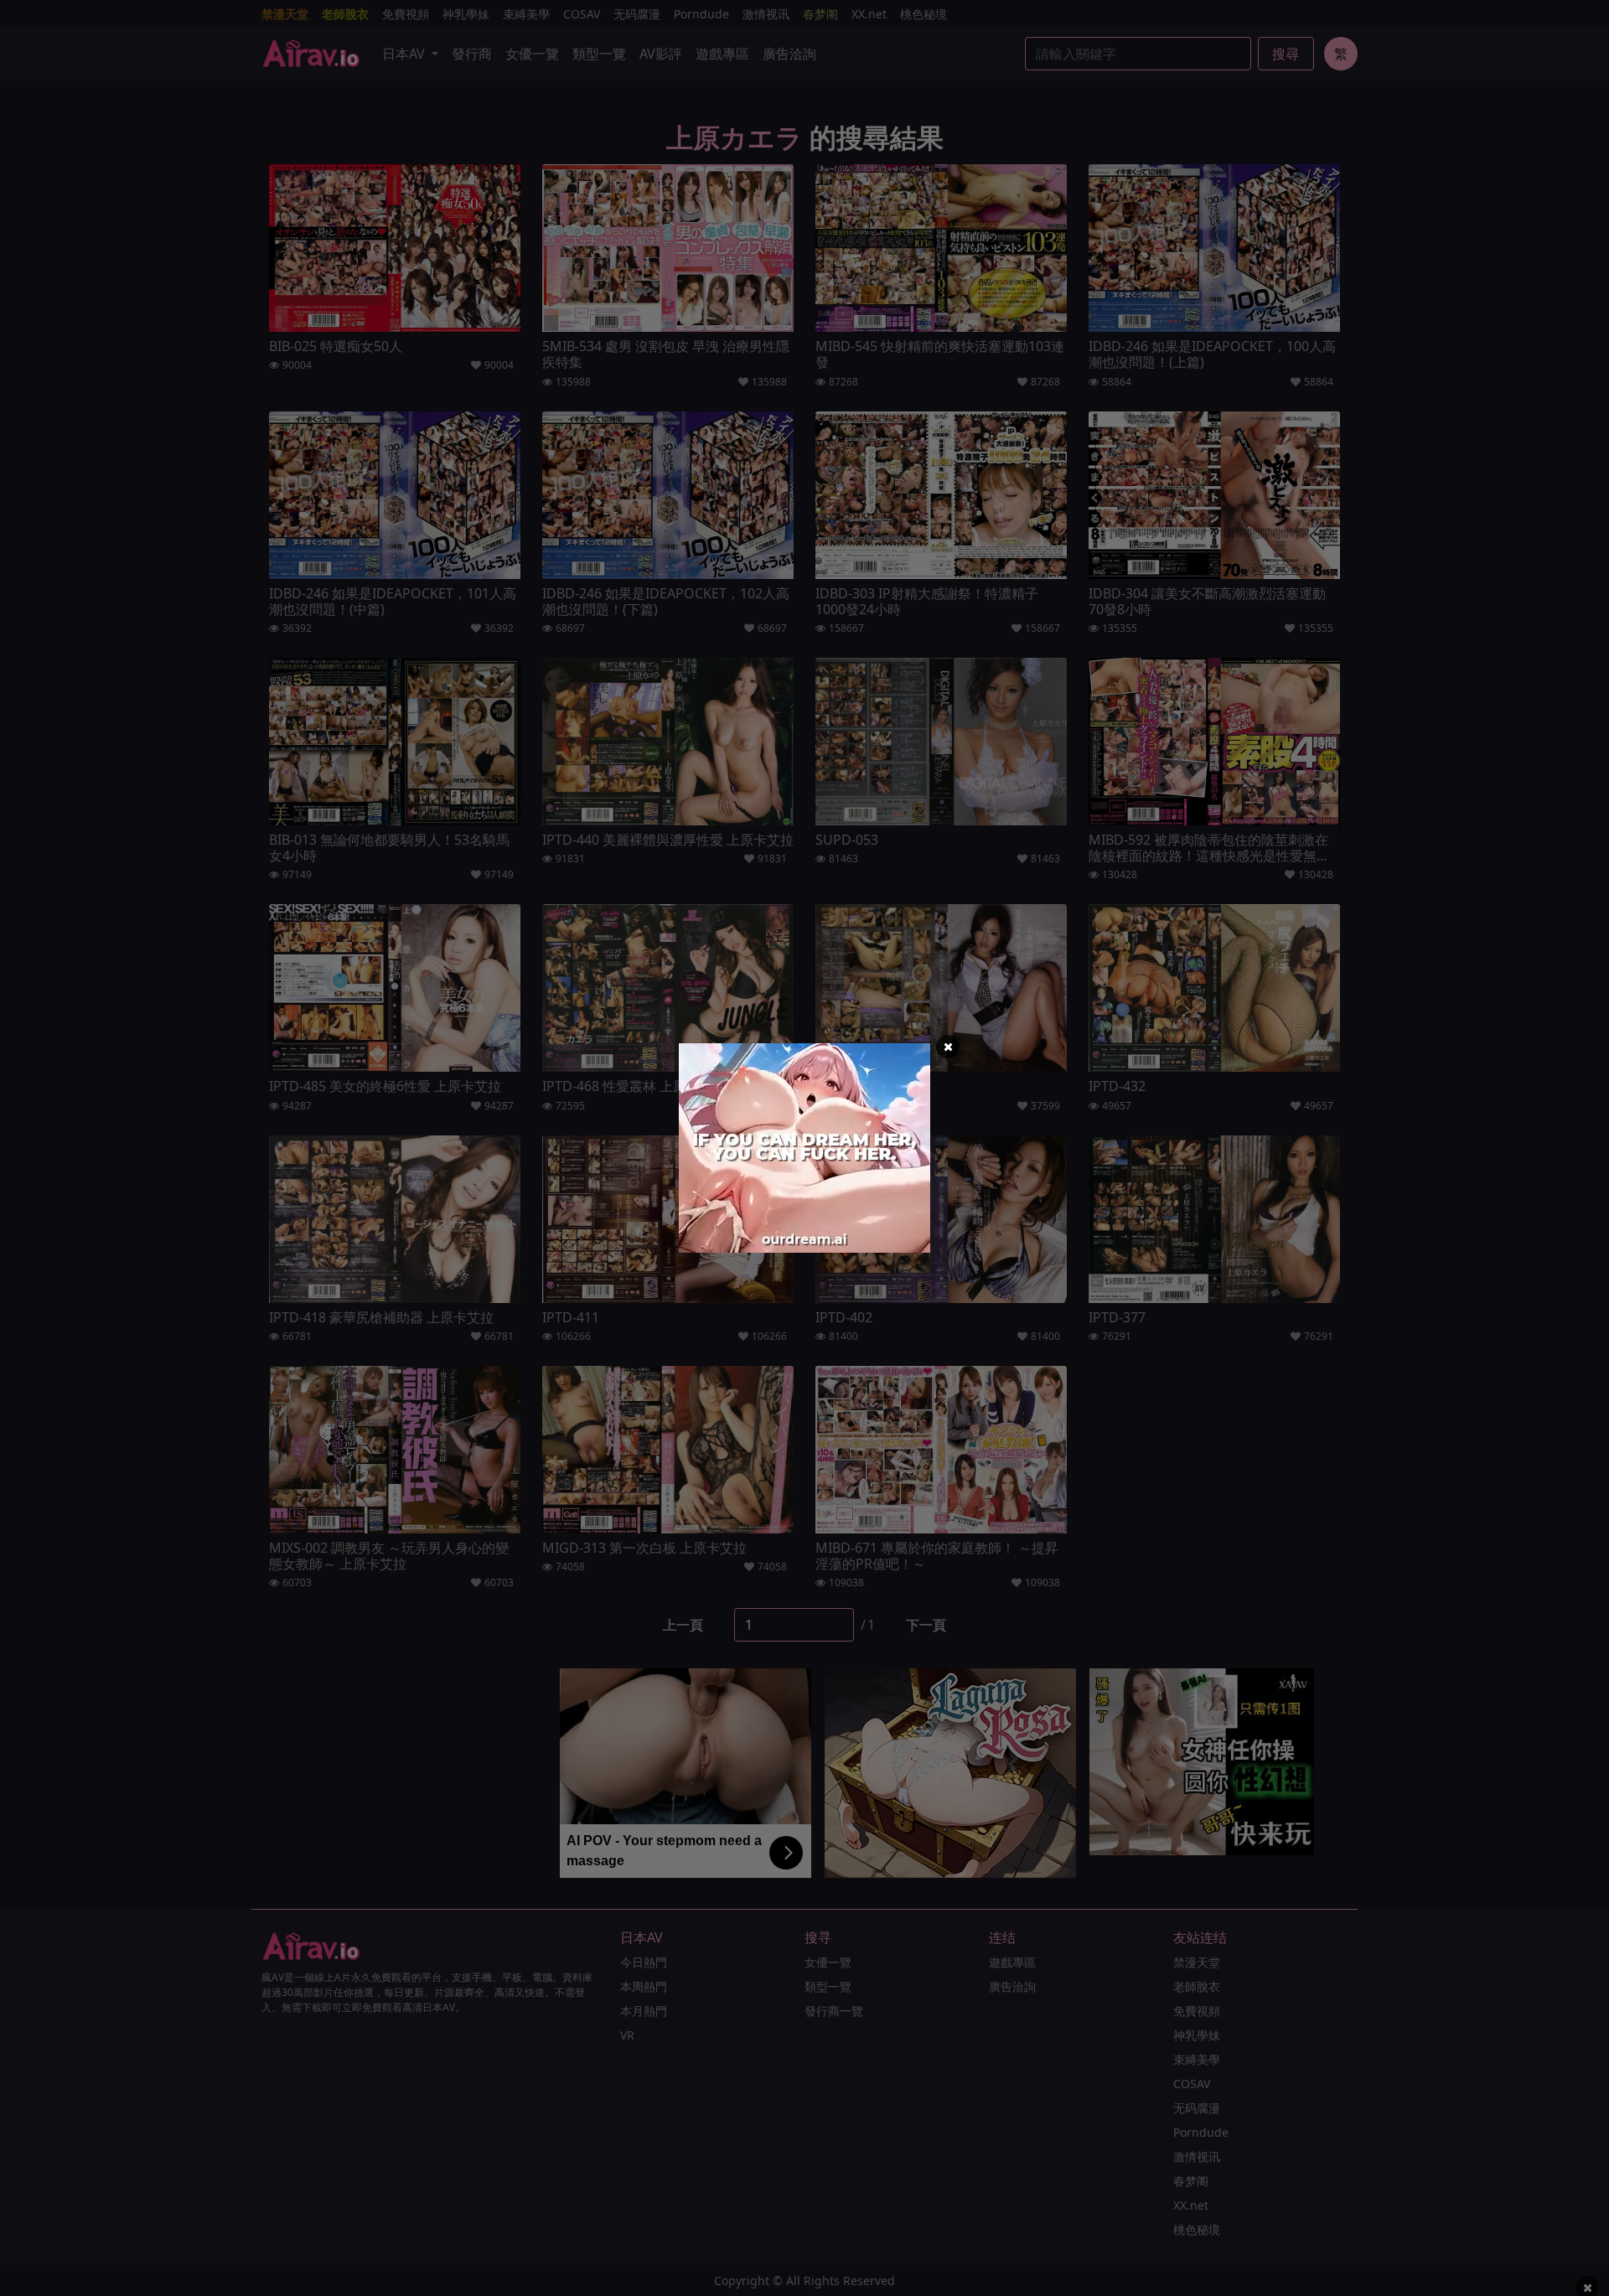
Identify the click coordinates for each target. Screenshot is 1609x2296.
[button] (948, 1047)
